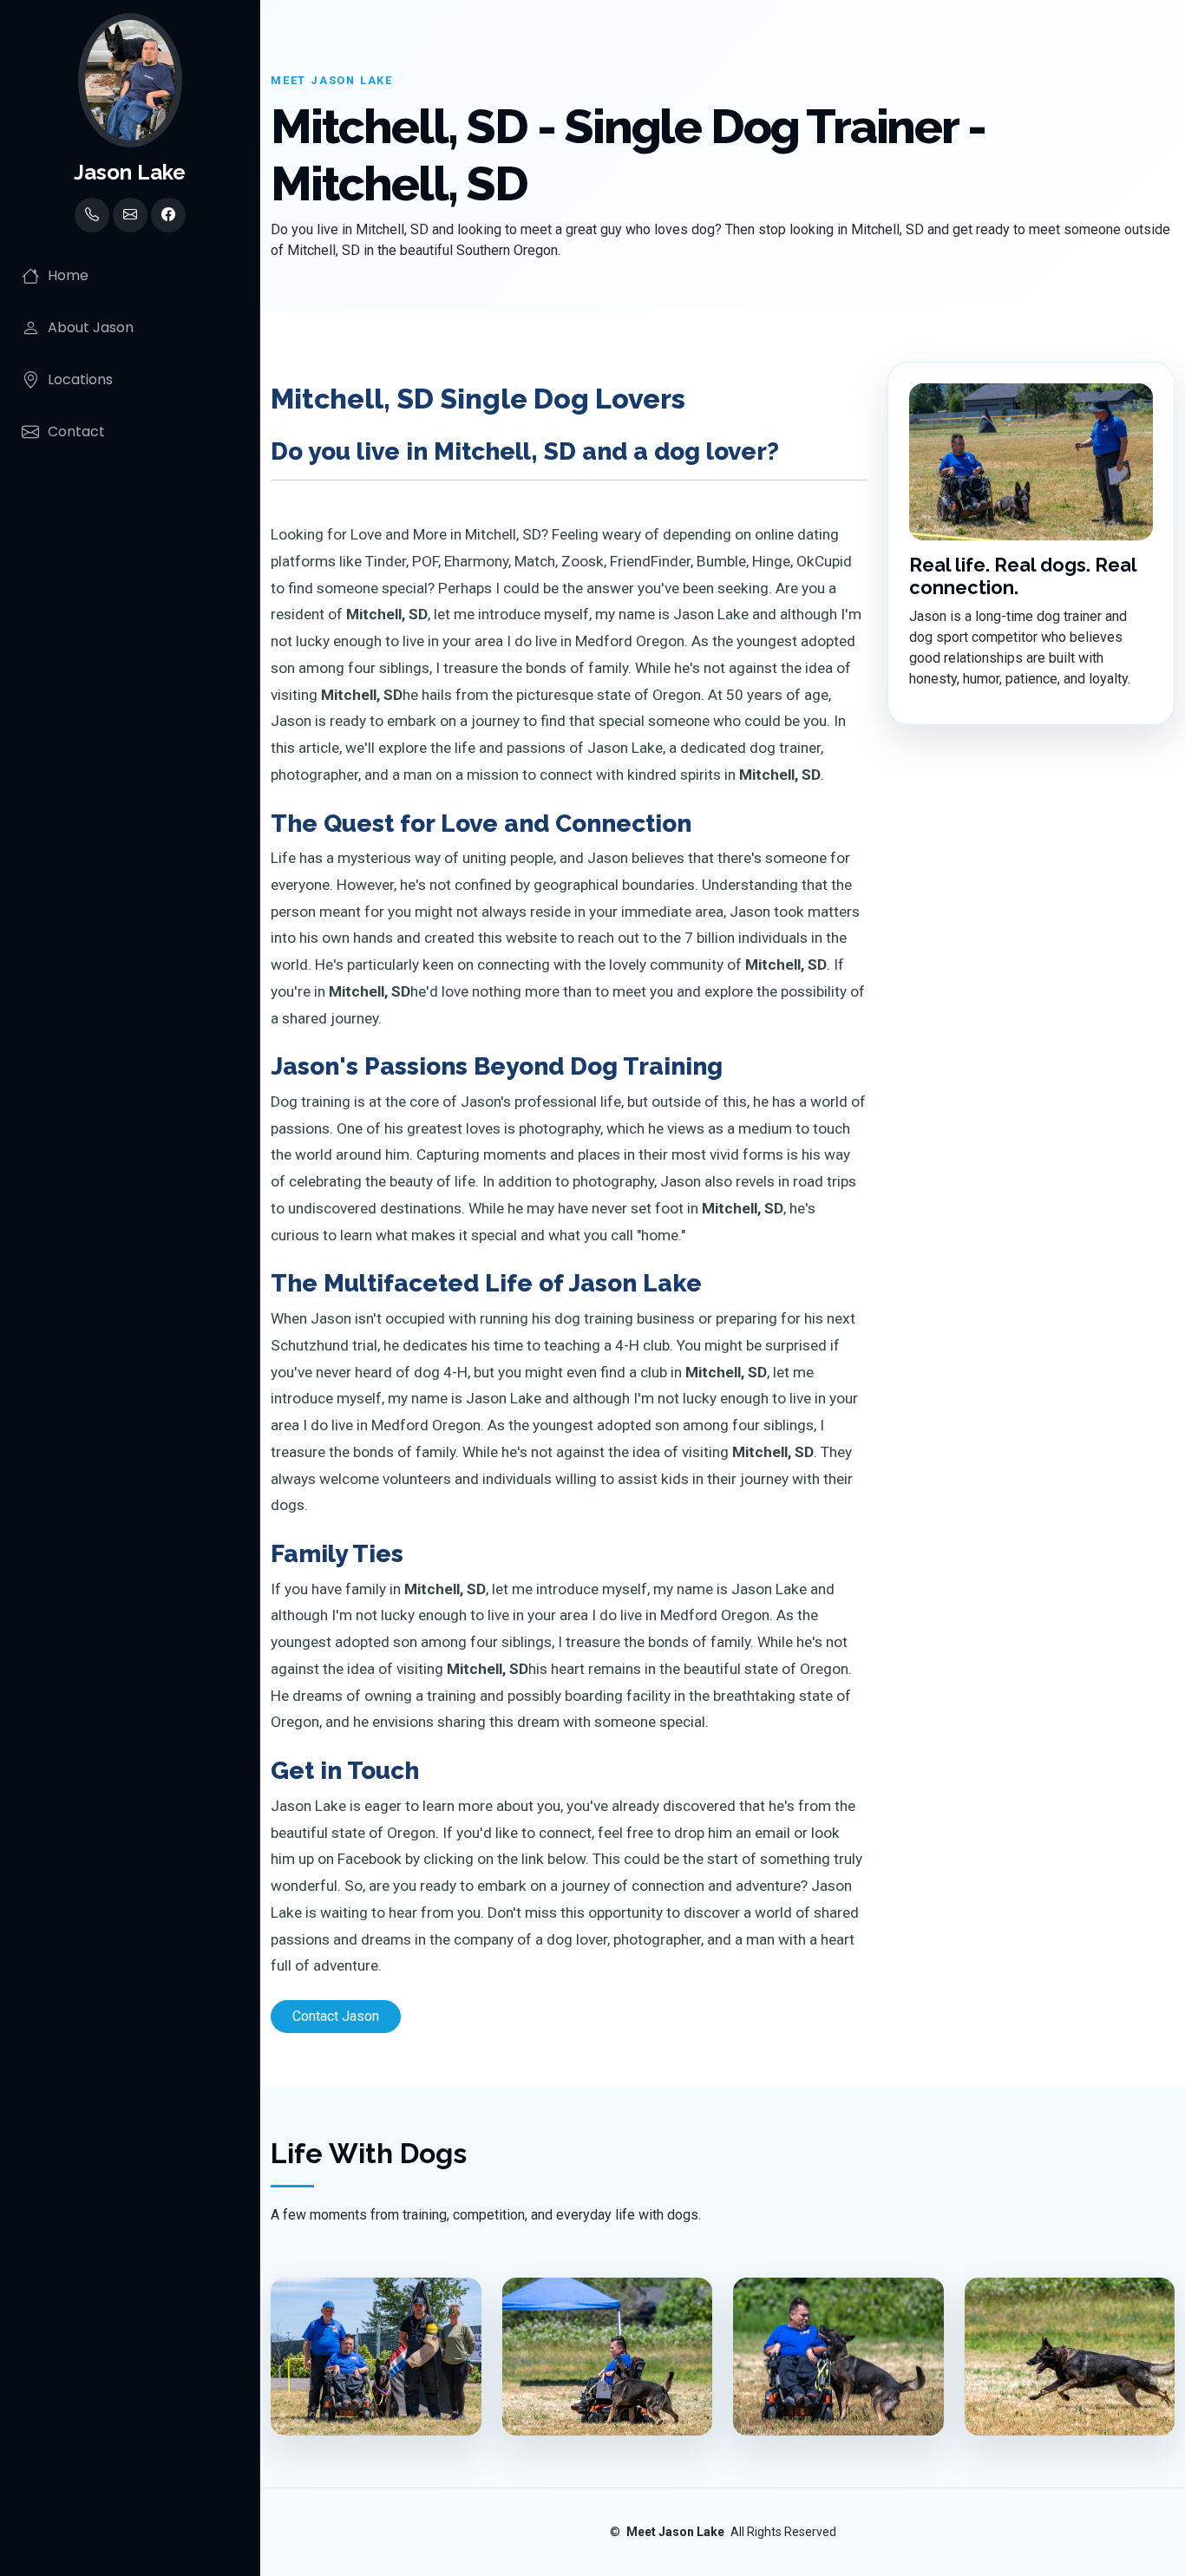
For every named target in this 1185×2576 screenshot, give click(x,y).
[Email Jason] (130, 215)
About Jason (91, 327)
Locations (80, 379)
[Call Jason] (92, 215)
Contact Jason (336, 2016)
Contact (76, 432)
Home (68, 275)
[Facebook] (168, 215)
